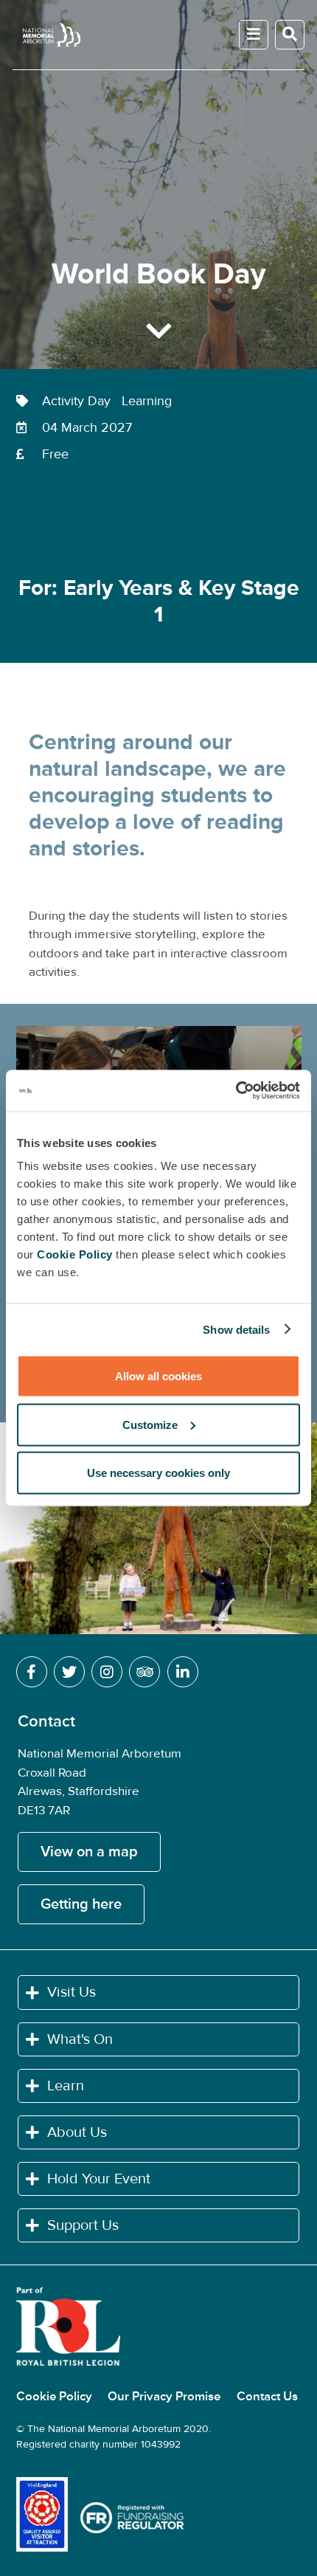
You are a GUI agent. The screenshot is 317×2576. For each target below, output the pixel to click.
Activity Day (80, 401)
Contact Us (267, 2397)
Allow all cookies (158, 1376)
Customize (150, 1424)
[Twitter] (69, 1673)
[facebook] (32, 1673)
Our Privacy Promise (166, 2397)
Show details (236, 1329)
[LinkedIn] (183, 1673)
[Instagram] (107, 1673)
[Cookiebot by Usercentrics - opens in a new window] (236, 1091)
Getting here (81, 1904)
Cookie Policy (56, 2397)
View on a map (89, 1852)
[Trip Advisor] (144, 1673)
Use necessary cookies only (158, 1473)
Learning (150, 401)
